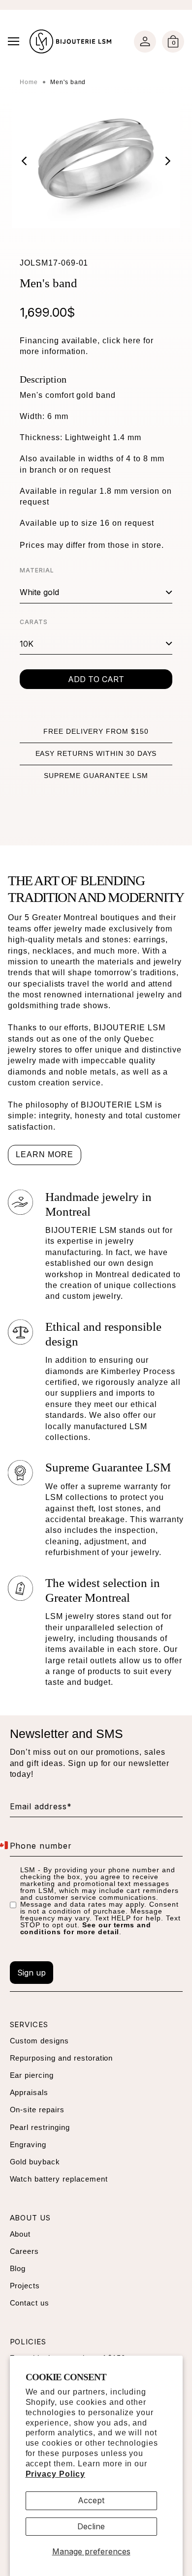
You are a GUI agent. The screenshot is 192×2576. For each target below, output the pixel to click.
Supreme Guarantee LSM (96, 776)
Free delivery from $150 (96, 731)
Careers (25, 2251)
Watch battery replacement (59, 2179)
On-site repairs (37, 2110)
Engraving (28, 2144)
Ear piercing (32, 2075)
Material (37, 570)
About (20, 2234)
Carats (34, 622)
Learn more (45, 1154)
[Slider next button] (160, 161)
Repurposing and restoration (62, 2058)
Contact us (30, 2303)
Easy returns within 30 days (96, 753)
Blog (18, 2268)
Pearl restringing (40, 2127)
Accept (91, 2500)
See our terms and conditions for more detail (86, 1928)
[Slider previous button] (32, 161)
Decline (91, 2526)
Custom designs (39, 2041)
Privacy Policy (55, 2474)
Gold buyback (35, 2162)
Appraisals (29, 2092)
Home (29, 82)
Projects (25, 2286)
